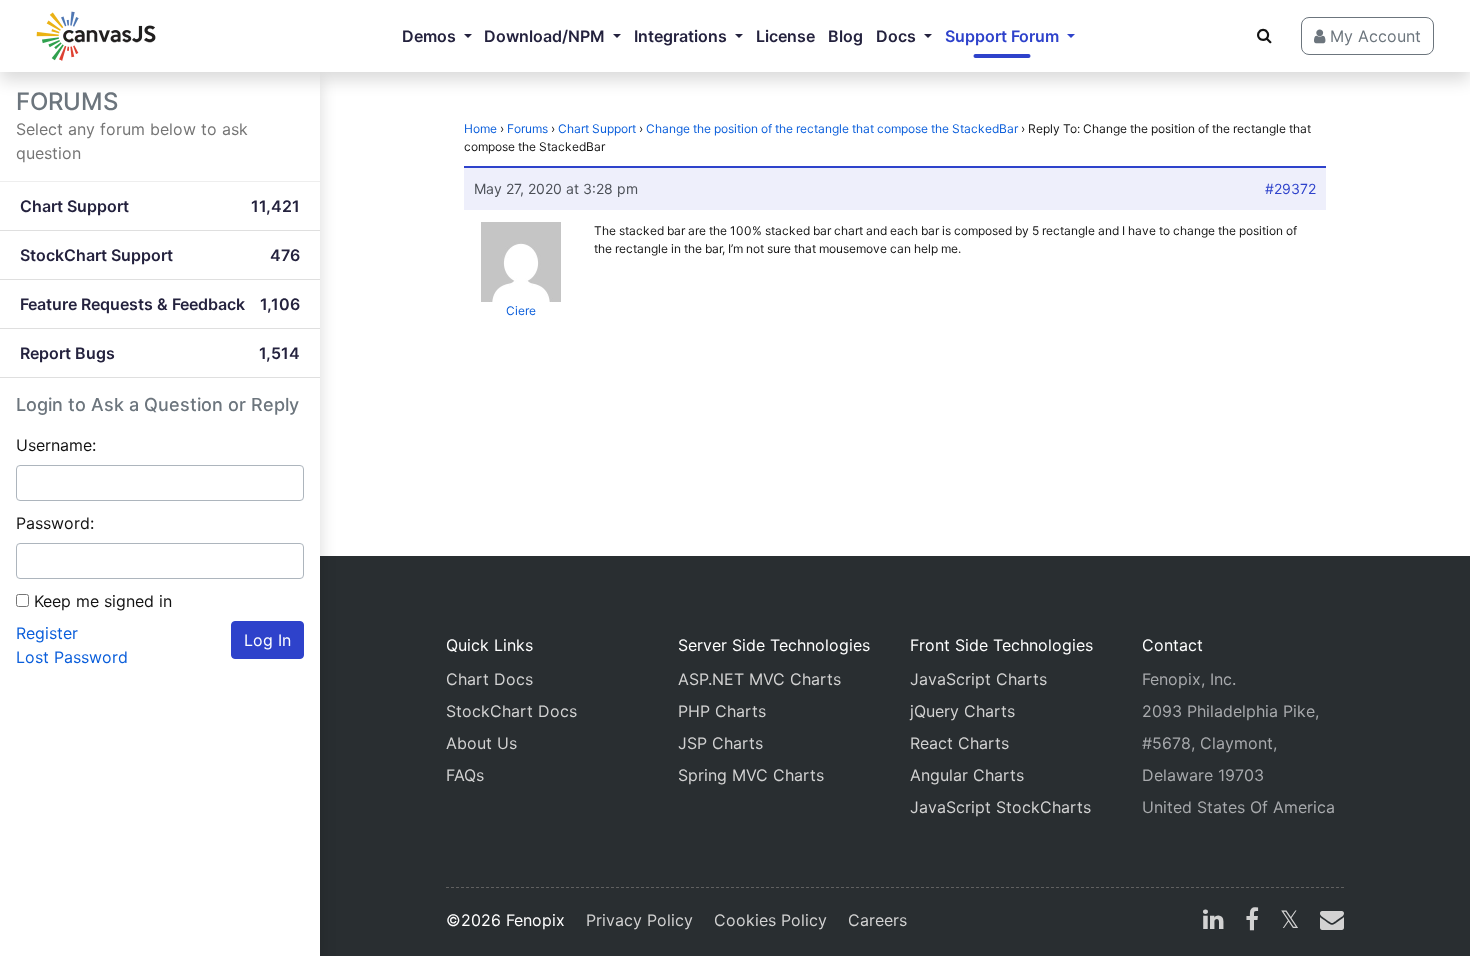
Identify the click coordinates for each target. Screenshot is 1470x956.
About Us (481, 743)
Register (47, 633)
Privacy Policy (639, 920)
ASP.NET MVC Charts (759, 679)
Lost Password (72, 657)
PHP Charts (722, 711)
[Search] (1264, 35)
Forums (527, 128)
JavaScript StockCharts (1000, 807)
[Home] (96, 36)
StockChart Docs (511, 711)
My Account (1373, 36)
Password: (55, 523)
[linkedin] (1213, 922)
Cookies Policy (770, 920)
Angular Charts (967, 775)
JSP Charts (720, 743)
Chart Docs (489, 679)
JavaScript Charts (978, 679)
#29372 (1290, 188)
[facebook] (1252, 922)
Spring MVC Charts (751, 775)
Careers (877, 920)
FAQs (465, 775)
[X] (1289, 922)
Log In (267, 640)
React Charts (959, 743)
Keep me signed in (103, 601)
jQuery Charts (962, 711)
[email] (1328, 922)
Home (480, 128)
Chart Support (597, 128)
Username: (56, 445)
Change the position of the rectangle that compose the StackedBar (832, 128)
